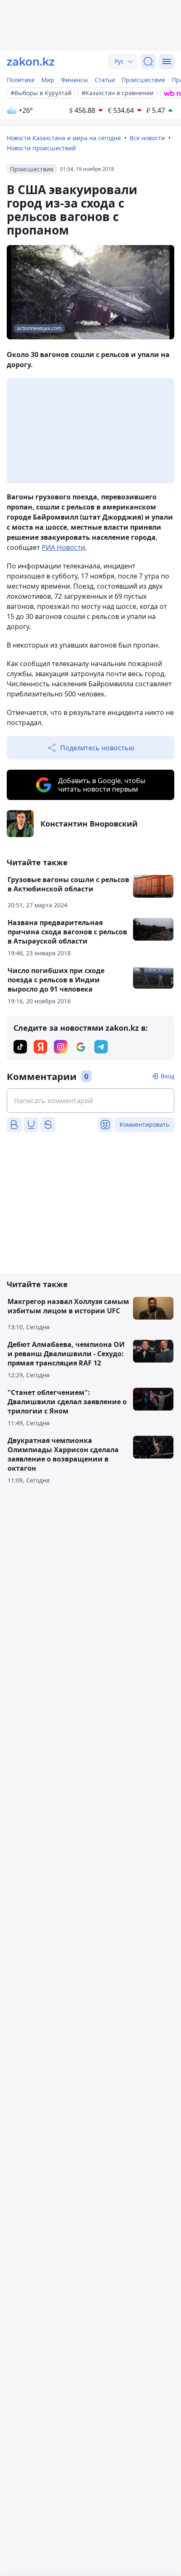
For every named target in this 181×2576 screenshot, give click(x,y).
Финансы (75, 80)
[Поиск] (148, 61)
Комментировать (144, 1124)
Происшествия (143, 80)
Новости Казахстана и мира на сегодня (64, 138)
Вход (168, 1076)
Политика (21, 80)
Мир (48, 80)
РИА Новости (63, 547)
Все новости (147, 138)
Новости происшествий (41, 148)
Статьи (105, 80)
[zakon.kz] (31, 61)
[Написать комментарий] (90, 1101)
